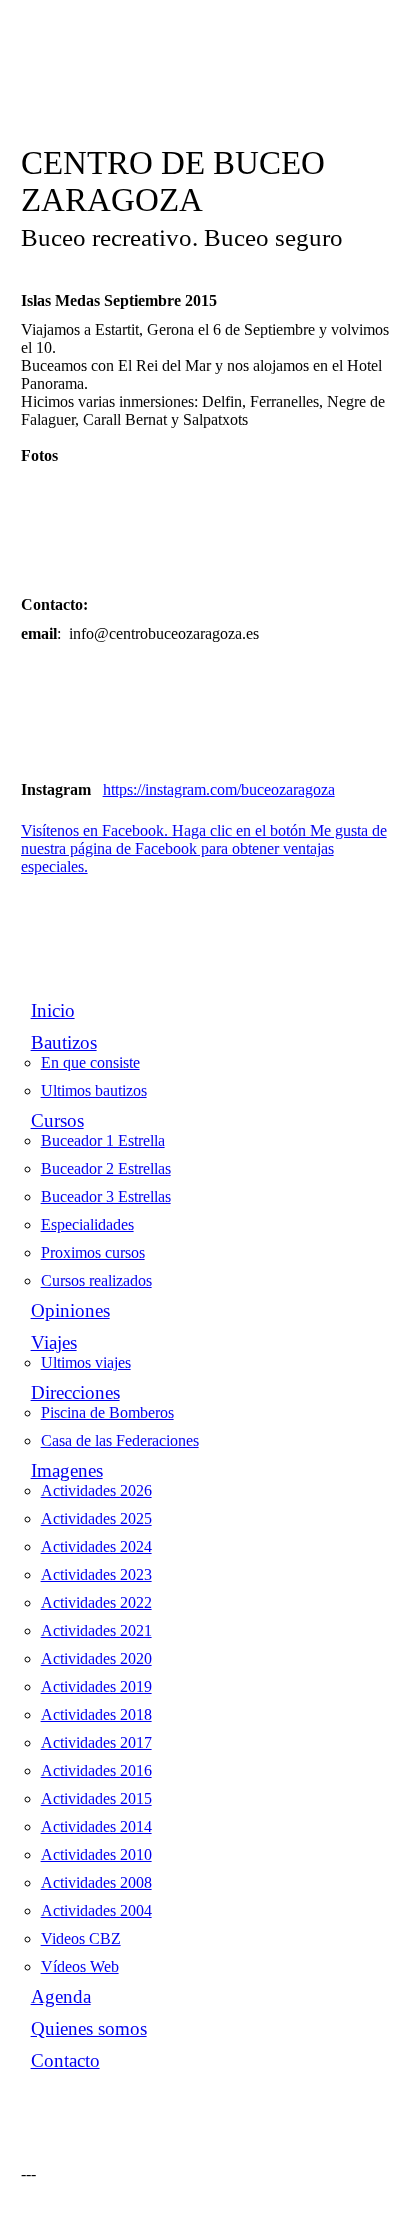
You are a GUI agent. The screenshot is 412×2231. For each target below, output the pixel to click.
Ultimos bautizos (94, 1090)
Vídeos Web (80, 1966)
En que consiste (90, 1062)
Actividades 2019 (96, 1686)
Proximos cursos (93, 1252)
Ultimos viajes (86, 1362)
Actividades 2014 (96, 1826)
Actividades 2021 (96, 1630)
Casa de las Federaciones (120, 1440)
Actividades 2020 (96, 1658)
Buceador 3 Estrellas (106, 1196)
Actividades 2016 (96, 1770)
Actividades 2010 (96, 1854)
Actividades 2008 (96, 1882)
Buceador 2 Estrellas (106, 1168)
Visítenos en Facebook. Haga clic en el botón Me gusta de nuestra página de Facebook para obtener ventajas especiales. (204, 848)
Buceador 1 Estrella (103, 1140)
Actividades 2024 (96, 1546)
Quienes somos (89, 2028)
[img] (206, 97)
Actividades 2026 (96, 1490)
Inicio (53, 1010)
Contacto (65, 2060)
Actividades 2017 (96, 1742)
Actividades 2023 (96, 1574)
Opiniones (70, 1310)
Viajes (54, 1342)
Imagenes (67, 1470)
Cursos (57, 1120)
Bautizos (64, 1042)
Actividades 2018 (96, 1714)
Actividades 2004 (96, 1910)
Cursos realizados (96, 1280)
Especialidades (87, 1224)
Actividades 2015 (96, 1798)
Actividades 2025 (96, 1518)
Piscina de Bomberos (107, 1412)
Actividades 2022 (96, 1602)
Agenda (61, 1996)
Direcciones (75, 1392)
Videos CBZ (81, 1938)
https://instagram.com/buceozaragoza (219, 789)
